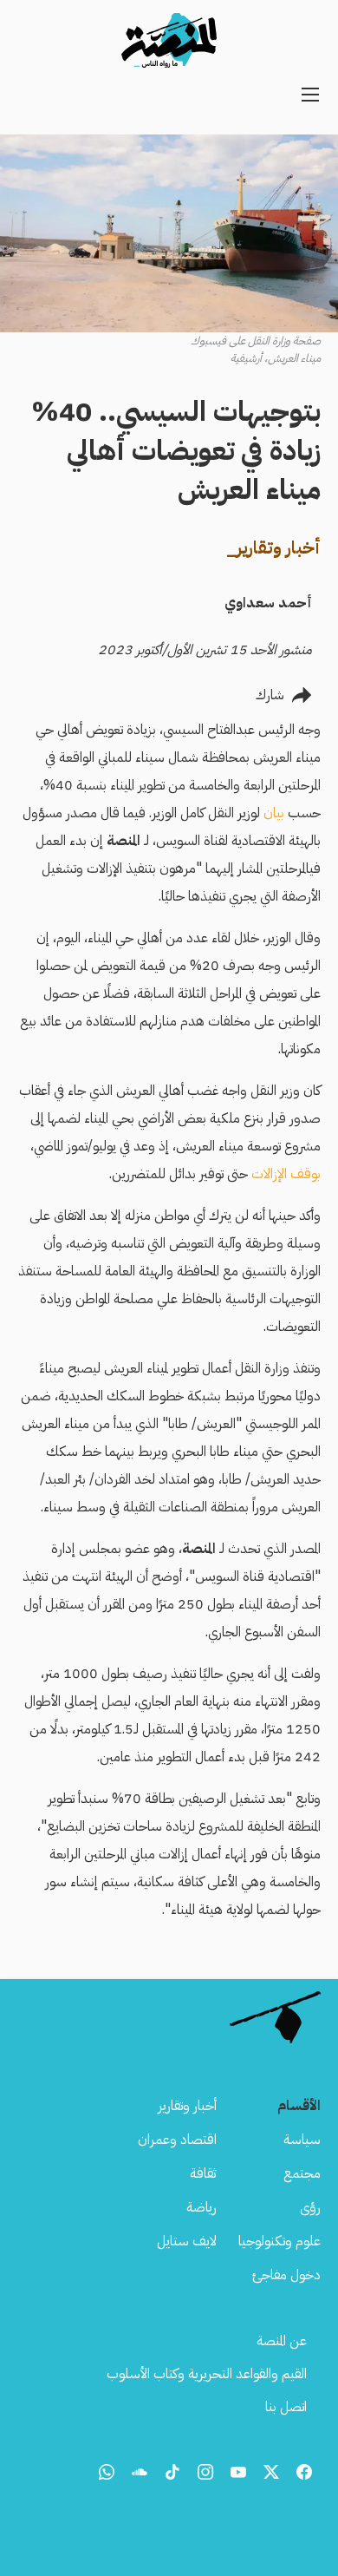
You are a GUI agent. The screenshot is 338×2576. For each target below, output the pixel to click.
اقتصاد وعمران (177, 2140)
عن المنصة (282, 2341)
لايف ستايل (187, 2241)
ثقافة (203, 2173)
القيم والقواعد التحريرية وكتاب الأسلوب (207, 2374)
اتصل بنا (286, 2407)
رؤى (310, 2207)
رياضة (201, 2207)
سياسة (302, 2140)
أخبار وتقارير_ (273, 547)
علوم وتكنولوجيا (279, 2241)
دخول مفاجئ (286, 2275)
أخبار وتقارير (187, 2106)
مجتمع (302, 2173)
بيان (272, 813)
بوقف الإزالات (284, 1174)
